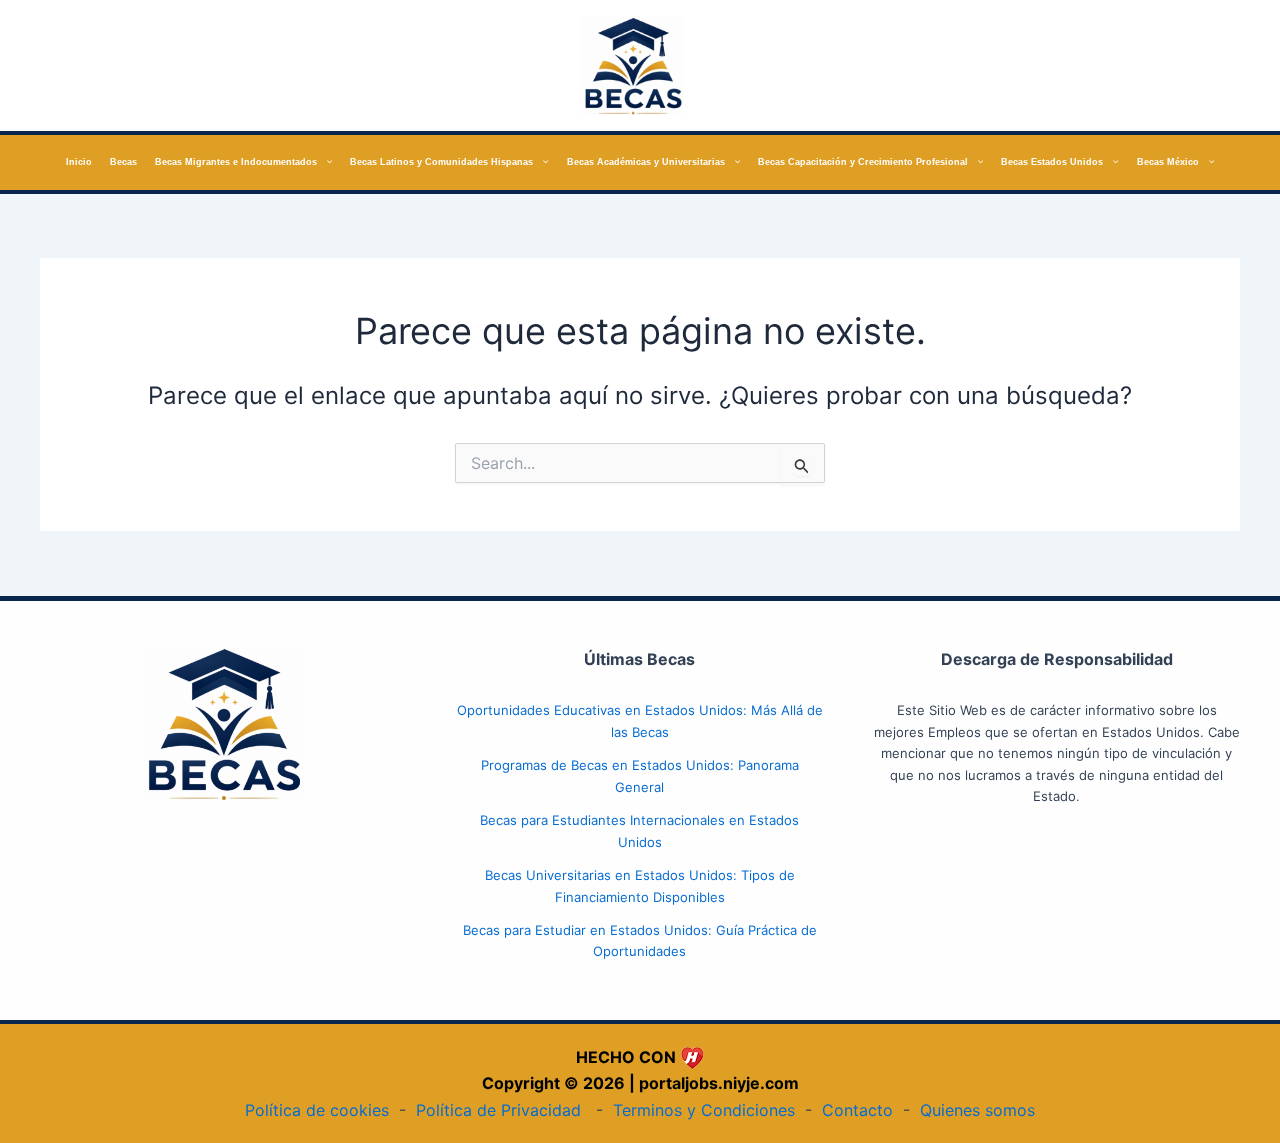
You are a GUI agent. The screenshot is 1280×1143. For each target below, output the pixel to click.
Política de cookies (317, 1110)
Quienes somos (977, 1110)
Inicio (79, 162)
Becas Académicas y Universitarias (646, 162)
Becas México (1168, 162)
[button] (324, 162)
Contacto (857, 1110)
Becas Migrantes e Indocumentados (236, 162)
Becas (123, 162)
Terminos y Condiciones (704, 1110)
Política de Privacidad (498, 1110)
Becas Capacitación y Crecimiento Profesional (863, 162)
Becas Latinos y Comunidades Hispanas (441, 162)
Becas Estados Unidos (1052, 162)
